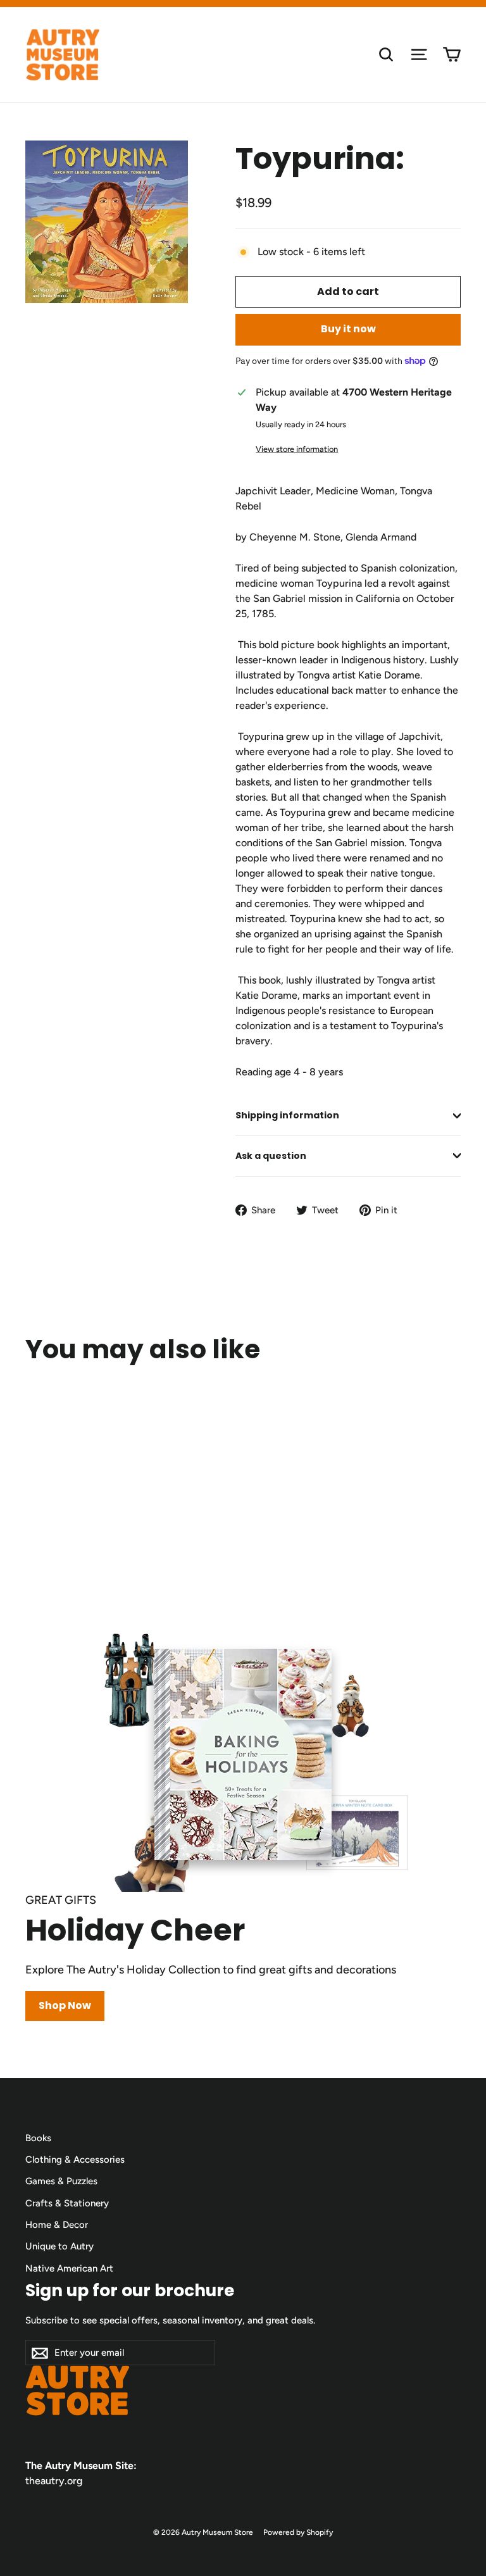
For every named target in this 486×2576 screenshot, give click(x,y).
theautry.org (54, 2481)
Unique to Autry (59, 2246)
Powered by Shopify (298, 2532)
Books (38, 2138)
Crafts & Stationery (67, 2203)
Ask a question (271, 1156)
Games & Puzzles (61, 2181)
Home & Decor (57, 2225)
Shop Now (65, 2005)
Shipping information (287, 1115)
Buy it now (348, 329)
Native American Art (69, 2268)
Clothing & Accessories (75, 2160)
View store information (297, 449)
